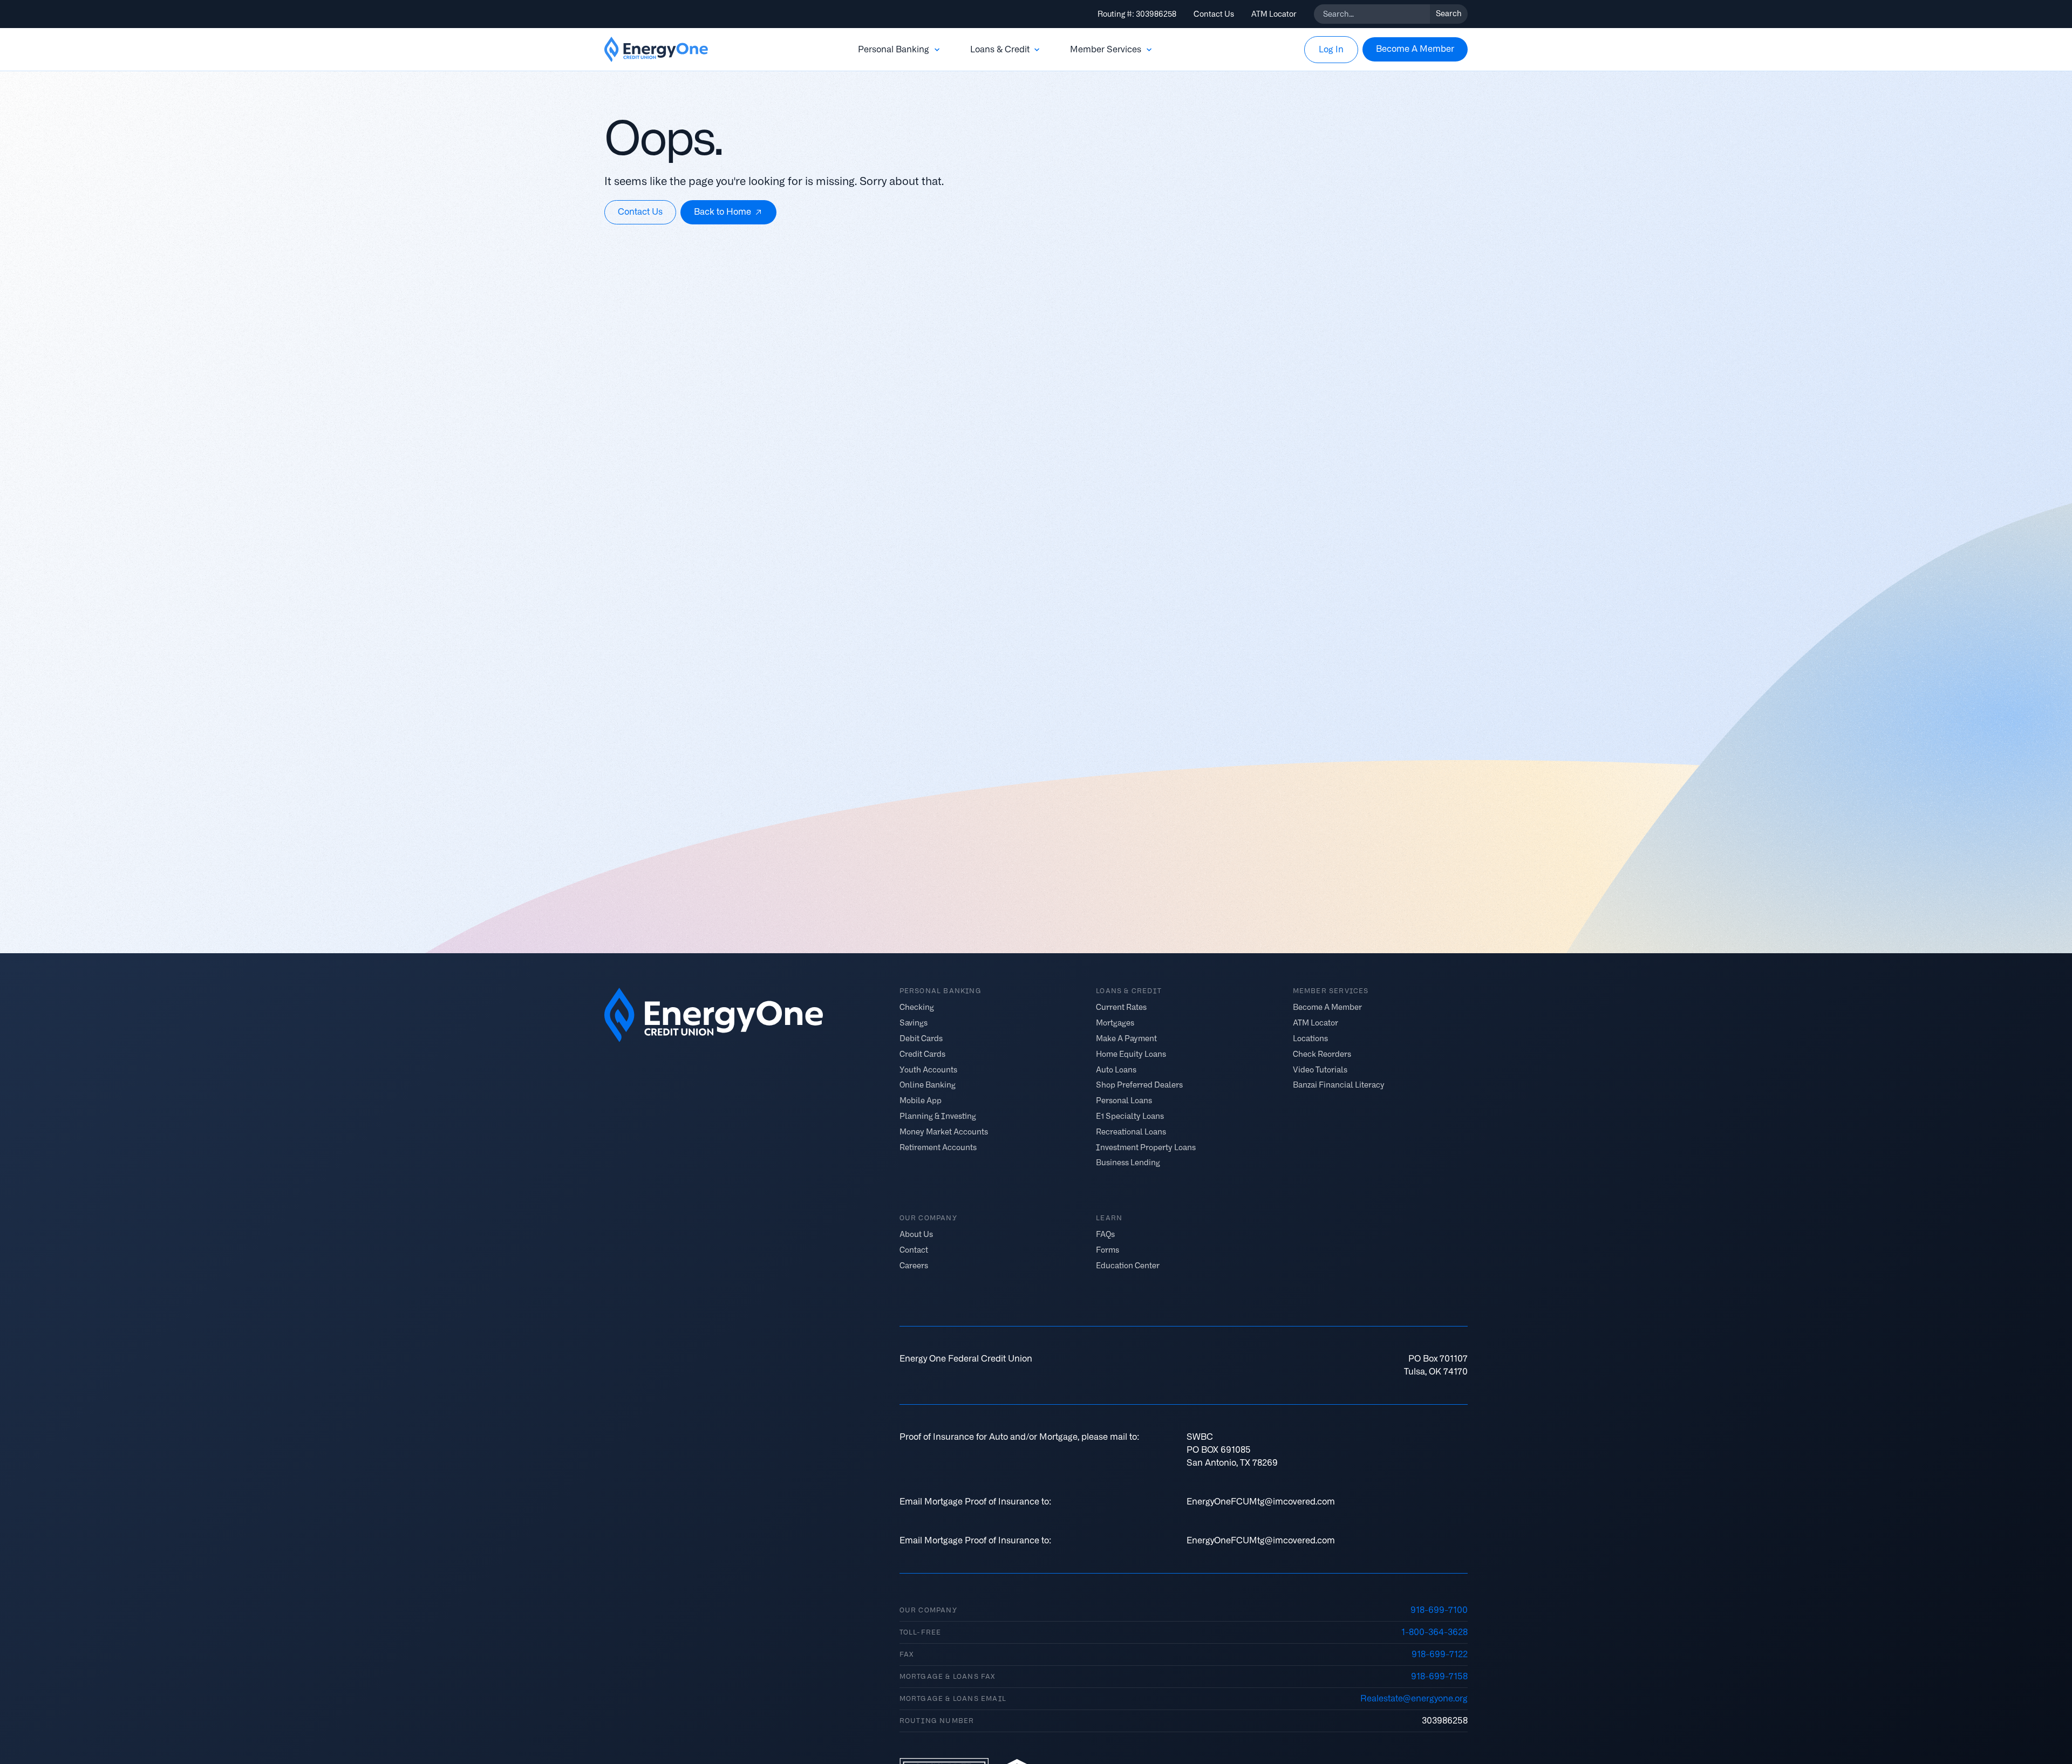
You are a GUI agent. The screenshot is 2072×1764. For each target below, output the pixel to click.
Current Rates (1121, 1007)
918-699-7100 (1439, 1610)
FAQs (1105, 1235)
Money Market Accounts (944, 1131)
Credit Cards (922, 1054)
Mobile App (921, 1101)
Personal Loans (1124, 1101)
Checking (917, 1007)
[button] (900, 50)
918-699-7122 (1440, 1654)
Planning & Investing (938, 1116)
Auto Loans (1116, 1069)
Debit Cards (921, 1039)
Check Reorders (1322, 1054)
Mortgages (1115, 1023)
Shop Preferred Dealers (1139, 1085)
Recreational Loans (1131, 1131)
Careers (914, 1265)
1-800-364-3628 (1434, 1632)
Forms (1107, 1250)
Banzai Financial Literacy (1339, 1085)
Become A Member (1327, 1007)
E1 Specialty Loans (1130, 1116)
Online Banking (928, 1085)
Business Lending (1128, 1163)
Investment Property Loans (1146, 1147)
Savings (914, 1023)
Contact (914, 1250)
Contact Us (1214, 14)
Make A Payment (1126, 1039)
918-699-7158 (1439, 1676)
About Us (916, 1235)
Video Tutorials (1320, 1069)
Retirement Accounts (938, 1147)
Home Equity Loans (1131, 1054)
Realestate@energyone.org (1414, 1698)
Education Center (1128, 1265)
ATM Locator (1274, 14)
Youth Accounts (928, 1069)
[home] (656, 50)
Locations (1310, 1039)
